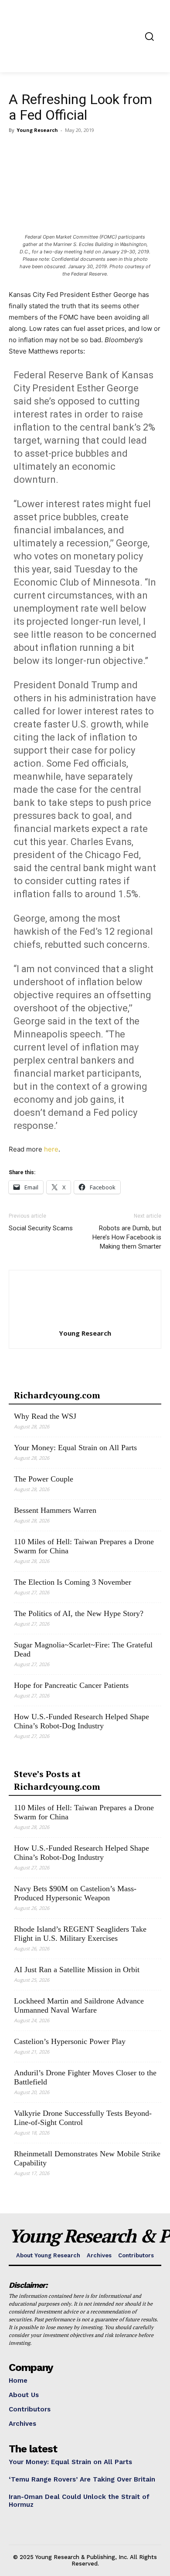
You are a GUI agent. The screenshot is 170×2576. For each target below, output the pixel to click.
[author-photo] (85, 1321)
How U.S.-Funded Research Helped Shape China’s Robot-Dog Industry (82, 1721)
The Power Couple (44, 1479)
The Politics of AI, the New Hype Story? (79, 1613)
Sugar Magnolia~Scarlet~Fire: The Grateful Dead (83, 1649)
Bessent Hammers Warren (55, 1510)
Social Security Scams (41, 1228)
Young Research (37, 130)
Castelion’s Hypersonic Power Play (70, 2041)
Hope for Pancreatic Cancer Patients (71, 1685)
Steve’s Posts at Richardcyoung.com (57, 1780)
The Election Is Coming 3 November (73, 1582)
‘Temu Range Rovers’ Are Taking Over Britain (82, 2479)
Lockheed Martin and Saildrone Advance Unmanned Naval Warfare (79, 2005)
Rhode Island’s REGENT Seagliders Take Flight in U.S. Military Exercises (80, 1934)
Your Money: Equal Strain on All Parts (75, 1448)
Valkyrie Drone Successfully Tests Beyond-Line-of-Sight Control (83, 2118)
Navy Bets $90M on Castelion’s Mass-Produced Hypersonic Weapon (75, 1893)
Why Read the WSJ (45, 1416)
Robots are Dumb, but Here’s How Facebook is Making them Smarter (127, 1237)
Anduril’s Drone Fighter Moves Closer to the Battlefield (85, 2077)
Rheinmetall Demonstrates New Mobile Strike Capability (87, 2158)
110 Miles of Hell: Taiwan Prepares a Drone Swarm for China (84, 1546)
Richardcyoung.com (57, 1395)
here (51, 1149)
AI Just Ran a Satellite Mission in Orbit (77, 1970)
